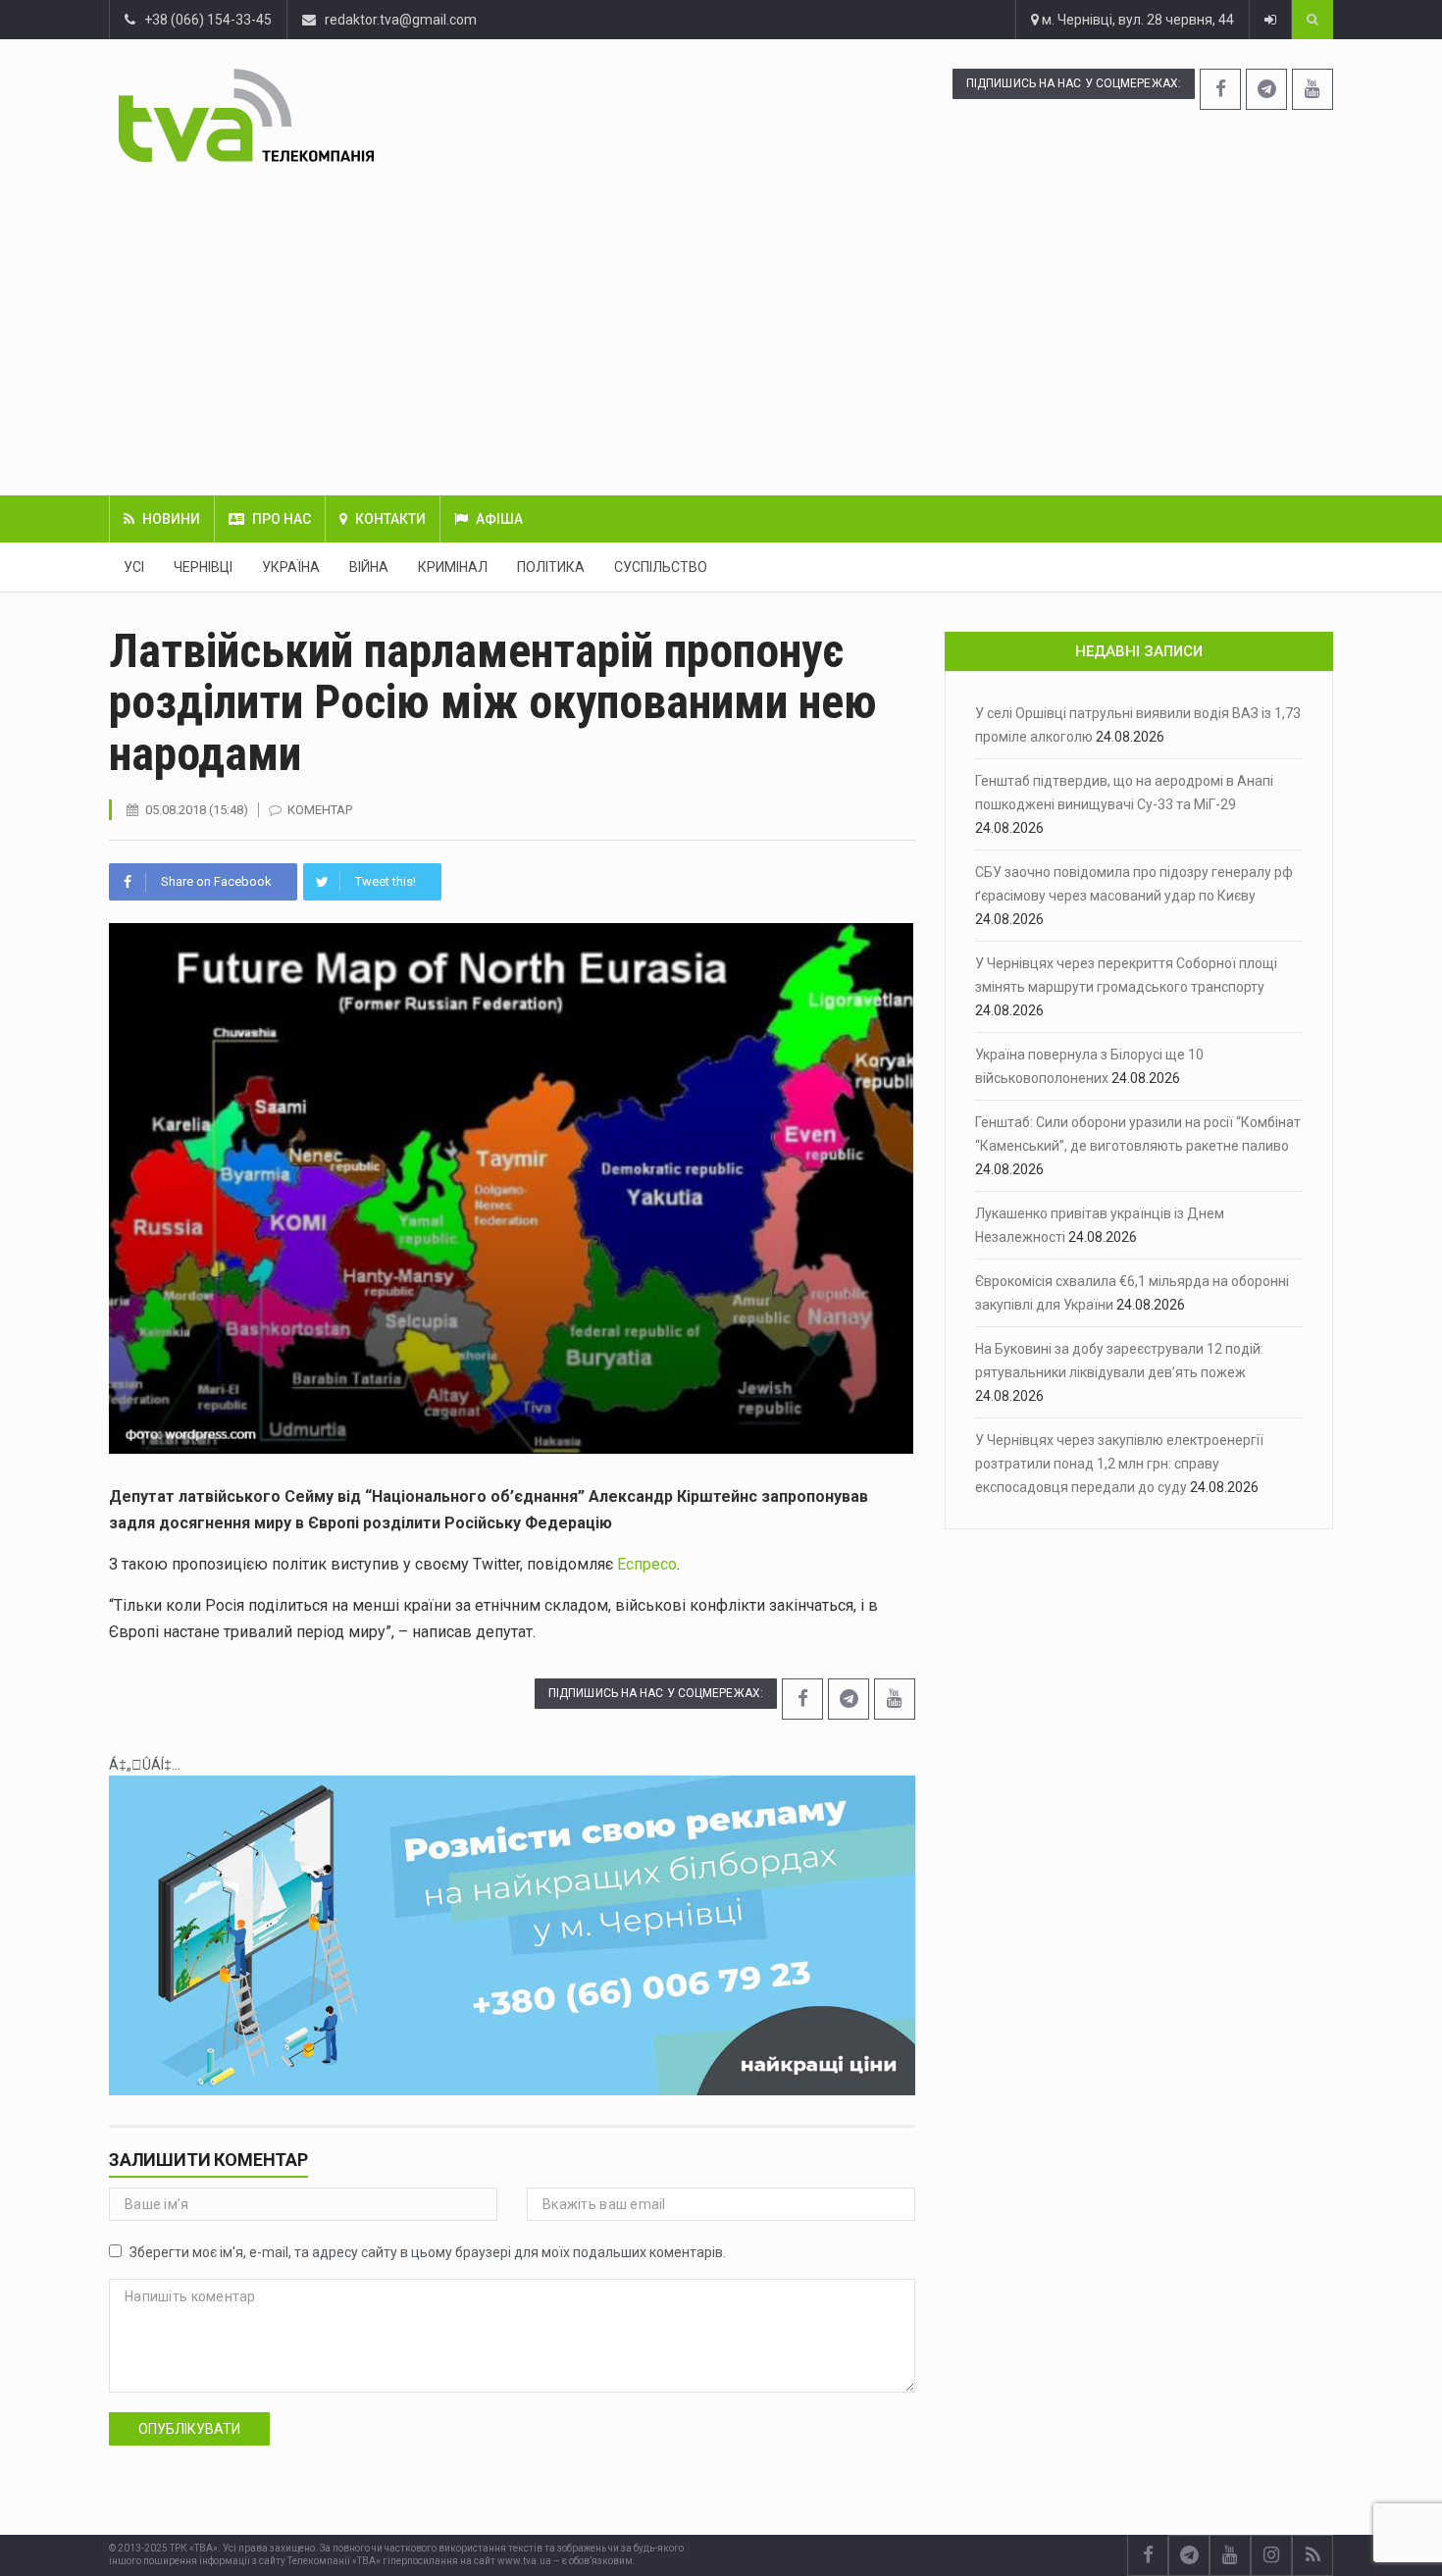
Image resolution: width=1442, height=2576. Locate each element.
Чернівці (203, 567)
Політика (551, 567)
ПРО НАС (282, 519)
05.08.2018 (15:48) (197, 810)
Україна (291, 567)
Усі (134, 567)
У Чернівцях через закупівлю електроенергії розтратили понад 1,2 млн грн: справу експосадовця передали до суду (1119, 1464)
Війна (369, 567)
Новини (171, 519)
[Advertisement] (721, 329)
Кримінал (453, 567)
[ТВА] (365, 115)
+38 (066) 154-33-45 (204, 20)
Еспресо (647, 1564)
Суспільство (661, 567)
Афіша (499, 519)
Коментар (320, 810)
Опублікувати (189, 2429)
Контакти (390, 519)
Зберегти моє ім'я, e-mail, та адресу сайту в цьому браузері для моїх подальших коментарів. (428, 2252)
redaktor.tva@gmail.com (401, 20)
